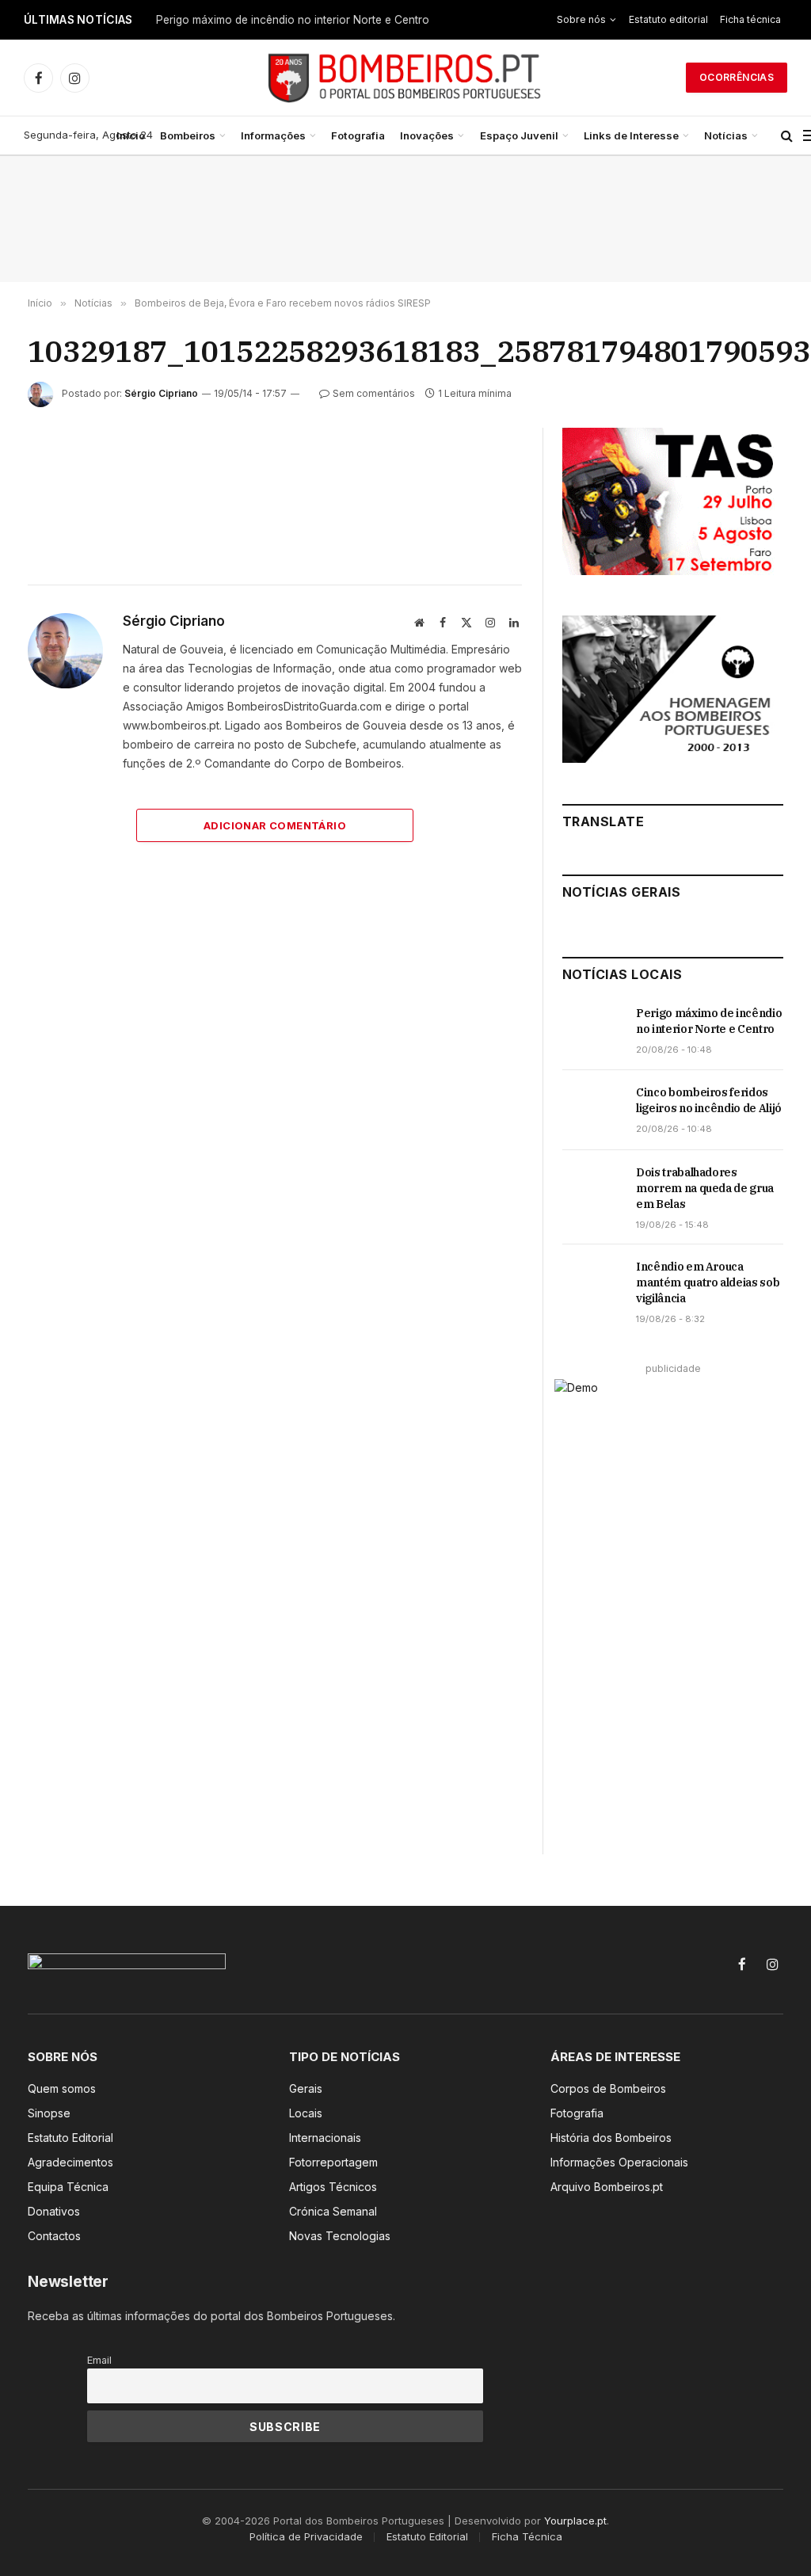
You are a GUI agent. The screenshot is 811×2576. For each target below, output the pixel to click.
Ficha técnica (750, 19)
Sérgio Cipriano (161, 393)
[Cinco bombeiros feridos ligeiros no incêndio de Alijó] (592, 1110)
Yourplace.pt (575, 2521)
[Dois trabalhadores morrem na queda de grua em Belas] (592, 1190)
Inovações (427, 135)
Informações (273, 135)
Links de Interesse (631, 135)
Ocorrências (737, 77)
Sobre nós (581, 19)
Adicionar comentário (275, 825)
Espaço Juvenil (519, 135)
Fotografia (358, 135)
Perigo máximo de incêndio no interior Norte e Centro (293, 20)
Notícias (726, 135)
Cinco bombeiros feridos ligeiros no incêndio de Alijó (709, 1100)
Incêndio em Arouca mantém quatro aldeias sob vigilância (708, 1282)
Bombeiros (188, 135)
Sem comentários (374, 393)
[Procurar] (787, 136)
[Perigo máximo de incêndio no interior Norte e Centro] (592, 1031)
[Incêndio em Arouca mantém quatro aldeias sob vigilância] (592, 1284)
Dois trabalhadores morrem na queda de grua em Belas (705, 1188)
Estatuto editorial (668, 19)
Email (99, 2360)
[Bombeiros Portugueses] (405, 78)
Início (131, 135)
